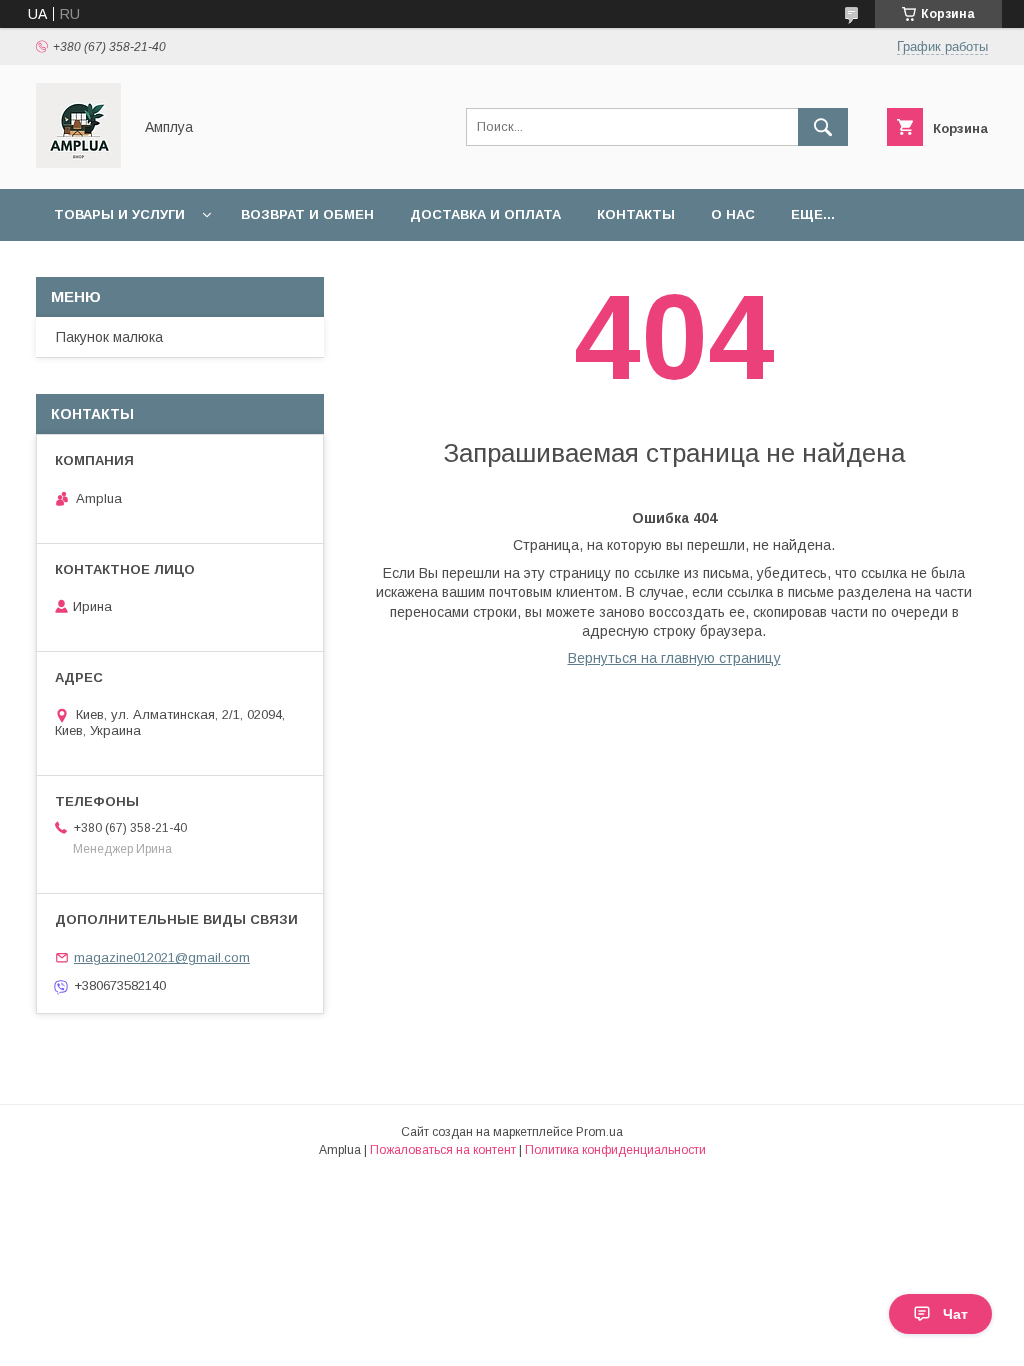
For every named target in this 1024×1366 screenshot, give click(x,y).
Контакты (636, 214)
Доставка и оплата (485, 214)
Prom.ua (599, 1132)
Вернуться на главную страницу (674, 658)
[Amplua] (78, 163)
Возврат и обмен (307, 214)
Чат (955, 1314)
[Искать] (823, 127)
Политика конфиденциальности (615, 1150)
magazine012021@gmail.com (162, 957)
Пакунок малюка (109, 337)
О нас (733, 214)
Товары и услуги (119, 214)
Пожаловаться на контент (443, 1150)
